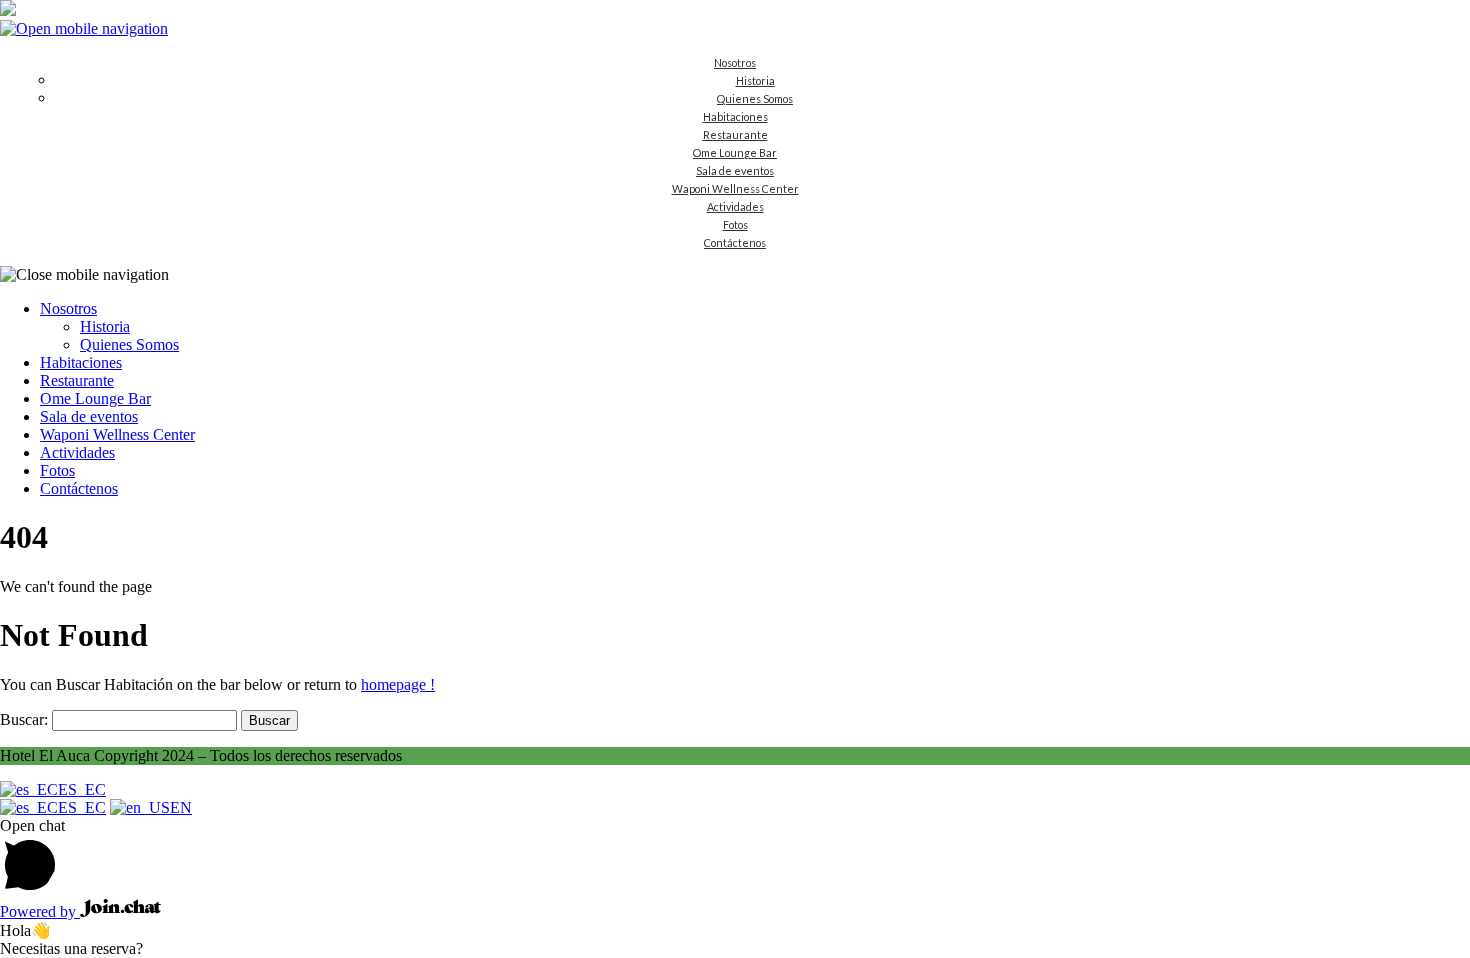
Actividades (735, 206)
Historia (755, 80)
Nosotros (735, 62)
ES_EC (82, 789)
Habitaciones (735, 116)
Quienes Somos (755, 98)
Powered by (40, 911)
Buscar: (24, 719)
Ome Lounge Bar (735, 152)
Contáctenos (735, 242)
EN (181, 807)
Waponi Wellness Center (735, 188)
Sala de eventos (735, 170)
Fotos (735, 224)
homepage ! (398, 684)
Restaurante (735, 134)
